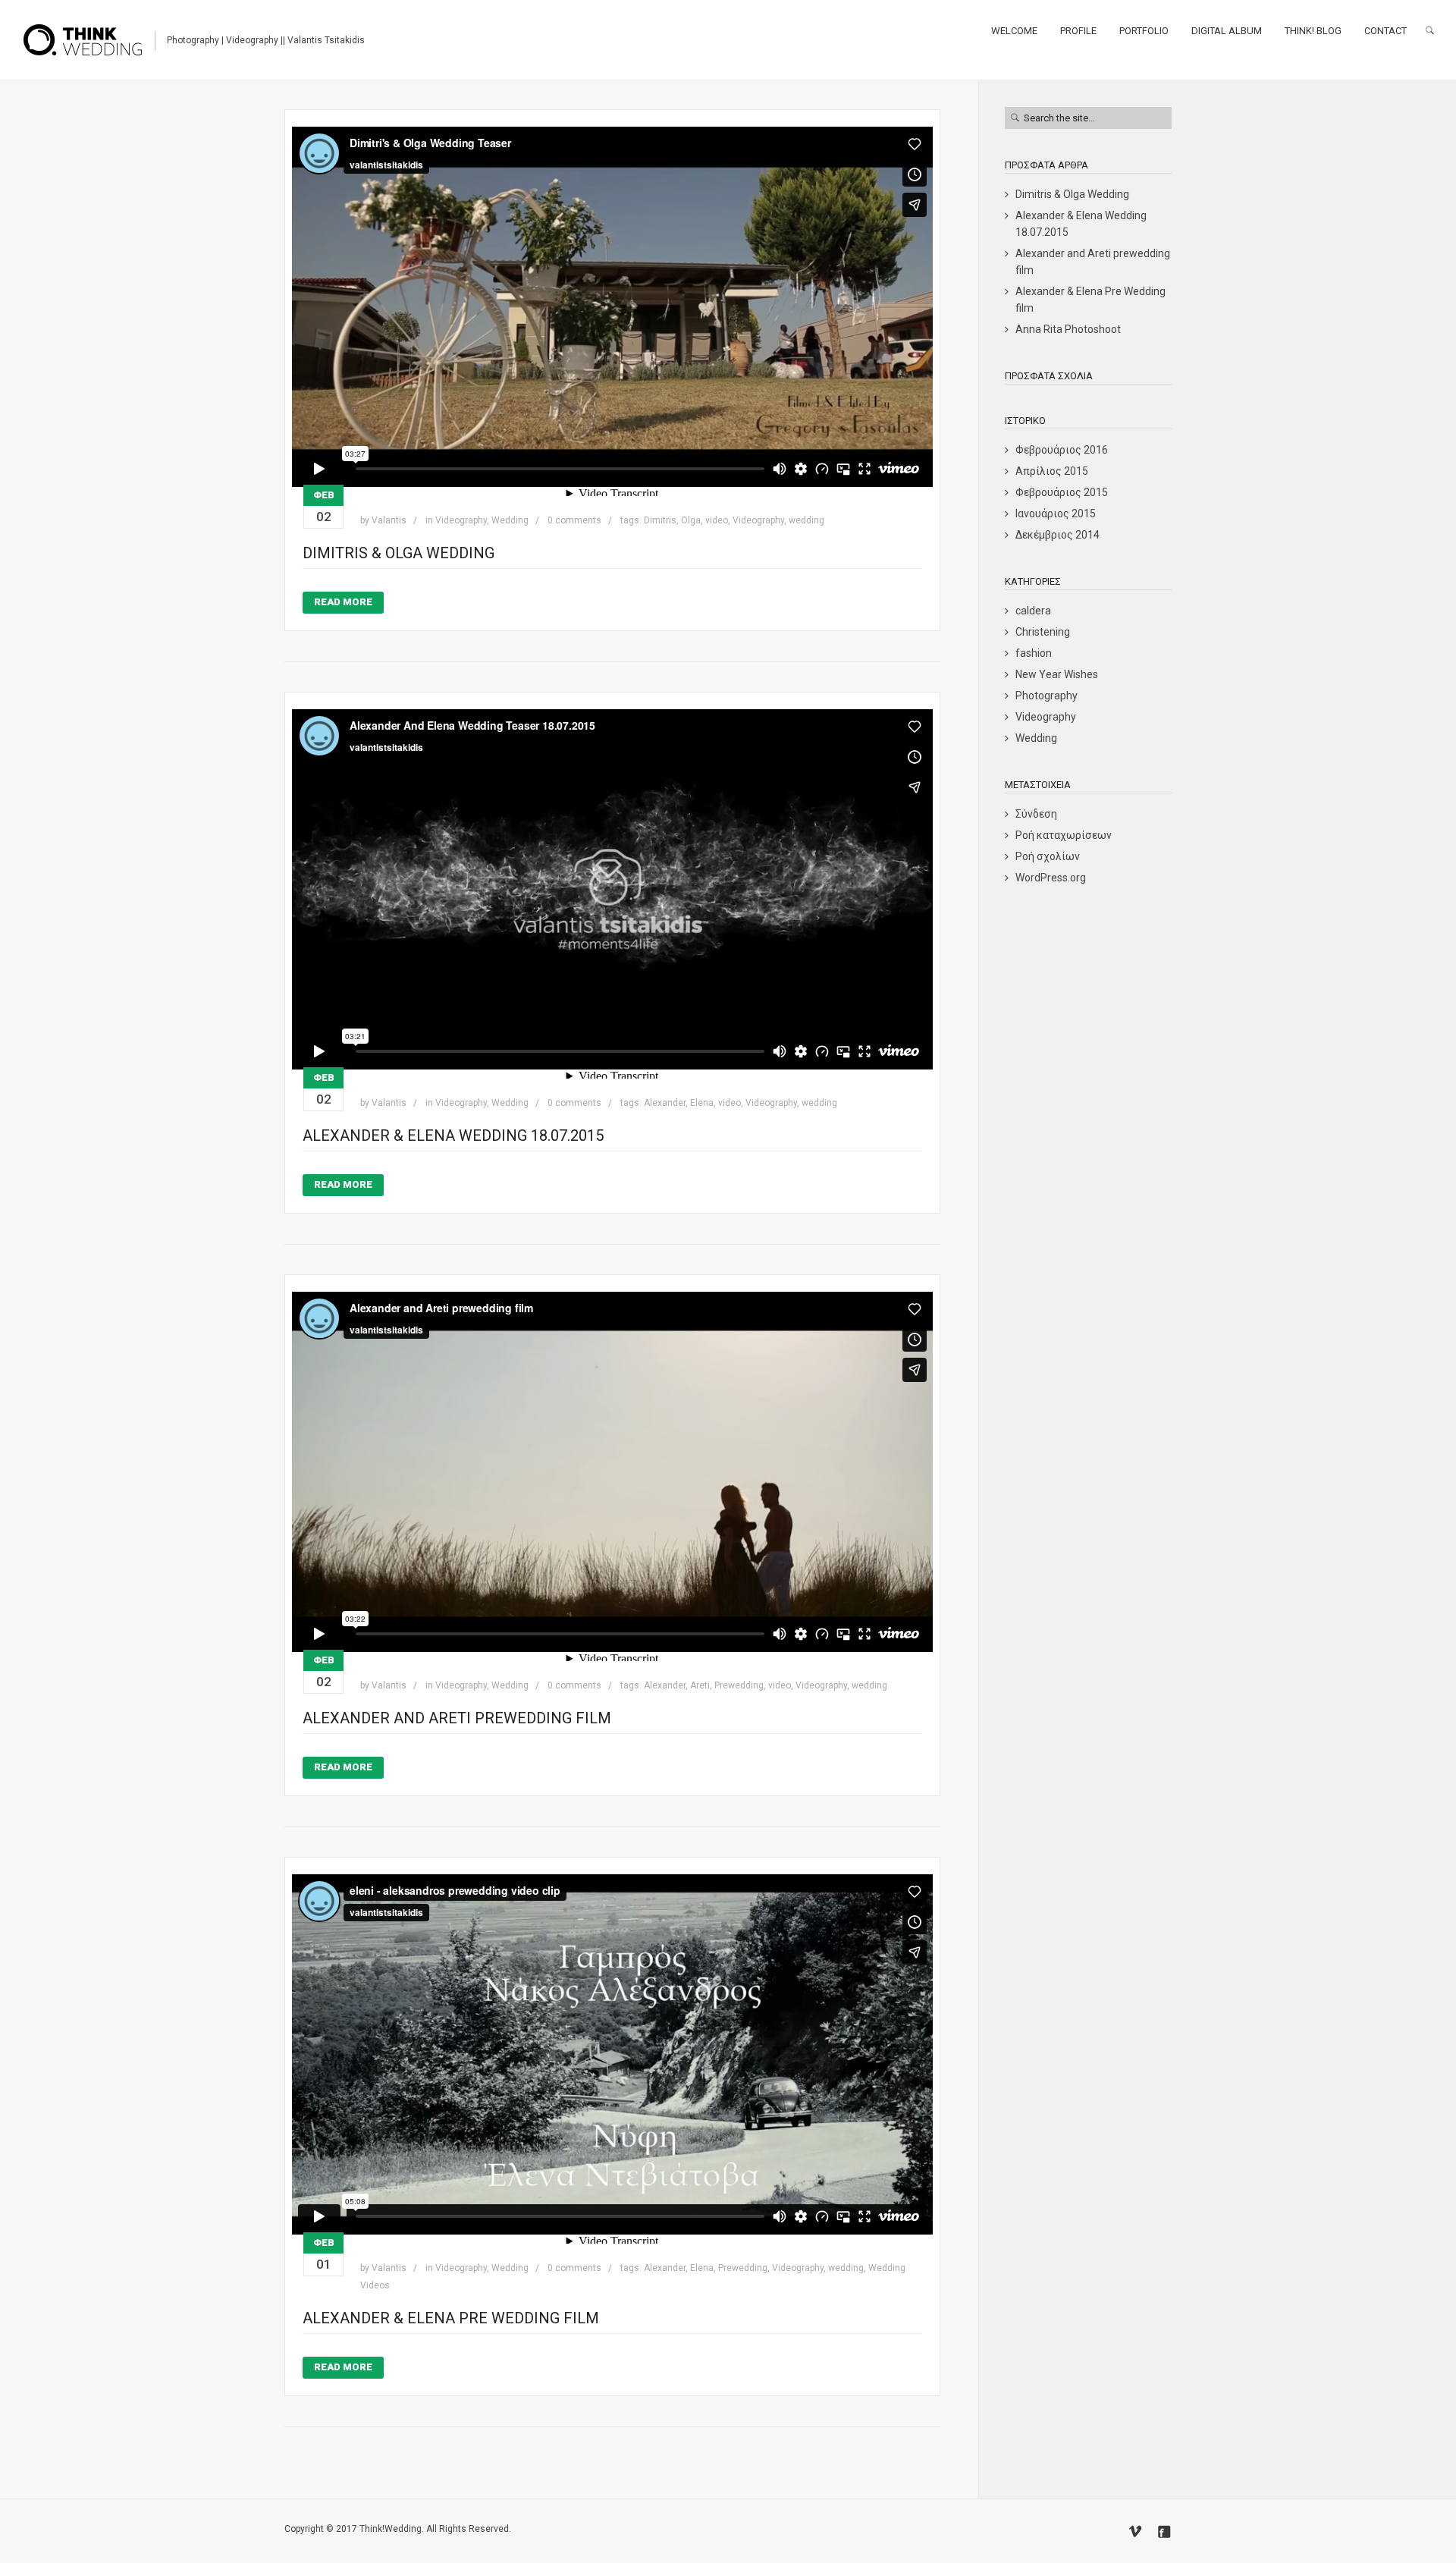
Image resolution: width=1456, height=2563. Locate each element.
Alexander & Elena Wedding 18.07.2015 (453, 1135)
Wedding (510, 520)
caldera (1033, 611)
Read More (343, 602)
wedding (806, 520)
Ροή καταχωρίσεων (1064, 835)
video (717, 520)
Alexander (665, 1103)
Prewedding (739, 1685)
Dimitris (660, 520)
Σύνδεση (1036, 814)
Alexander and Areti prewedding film (457, 1718)
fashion (1034, 653)
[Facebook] (1164, 2532)
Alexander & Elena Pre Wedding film (451, 2318)
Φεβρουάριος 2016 (1062, 450)
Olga (691, 520)
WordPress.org (1051, 878)
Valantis (389, 520)
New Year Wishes (1057, 674)
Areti (700, 1685)
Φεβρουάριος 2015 (1062, 492)
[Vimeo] (1135, 2532)
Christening (1043, 632)
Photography (1046, 696)
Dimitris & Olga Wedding (399, 553)
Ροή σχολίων (1048, 856)
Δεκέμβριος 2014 (1057, 535)
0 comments (574, 520)
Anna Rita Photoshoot (1068, 329)
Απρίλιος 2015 (1052, 471)
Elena (702, 1103)
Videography (461, 520)
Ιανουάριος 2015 (1056, 514)
